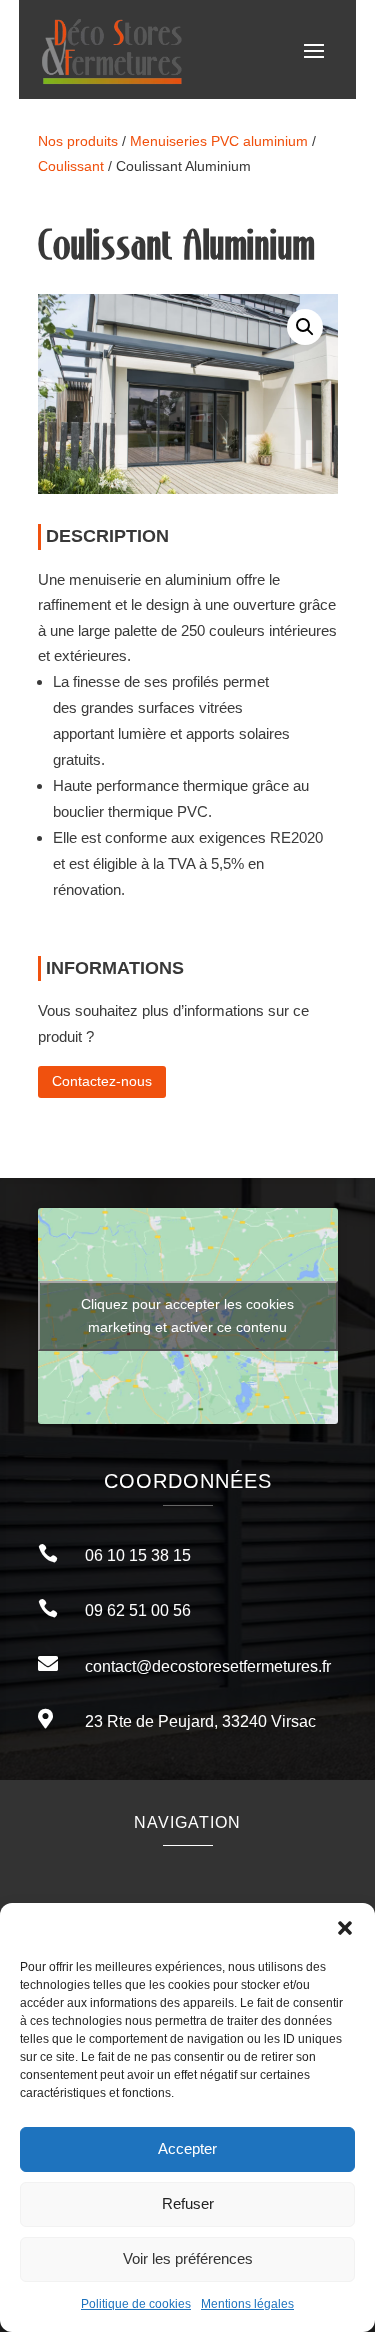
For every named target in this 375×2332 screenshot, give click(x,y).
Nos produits (78, 141)
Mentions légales (247, 2304)
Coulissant (71, 166)
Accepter (187, 2148)
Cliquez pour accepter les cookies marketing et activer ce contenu (187, 1315)
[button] (345, 1928)
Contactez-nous (102, 1081)
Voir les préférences (188, 2258)
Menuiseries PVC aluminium (219, 141)
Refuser (188, 2203)
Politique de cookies (136, 2304)
